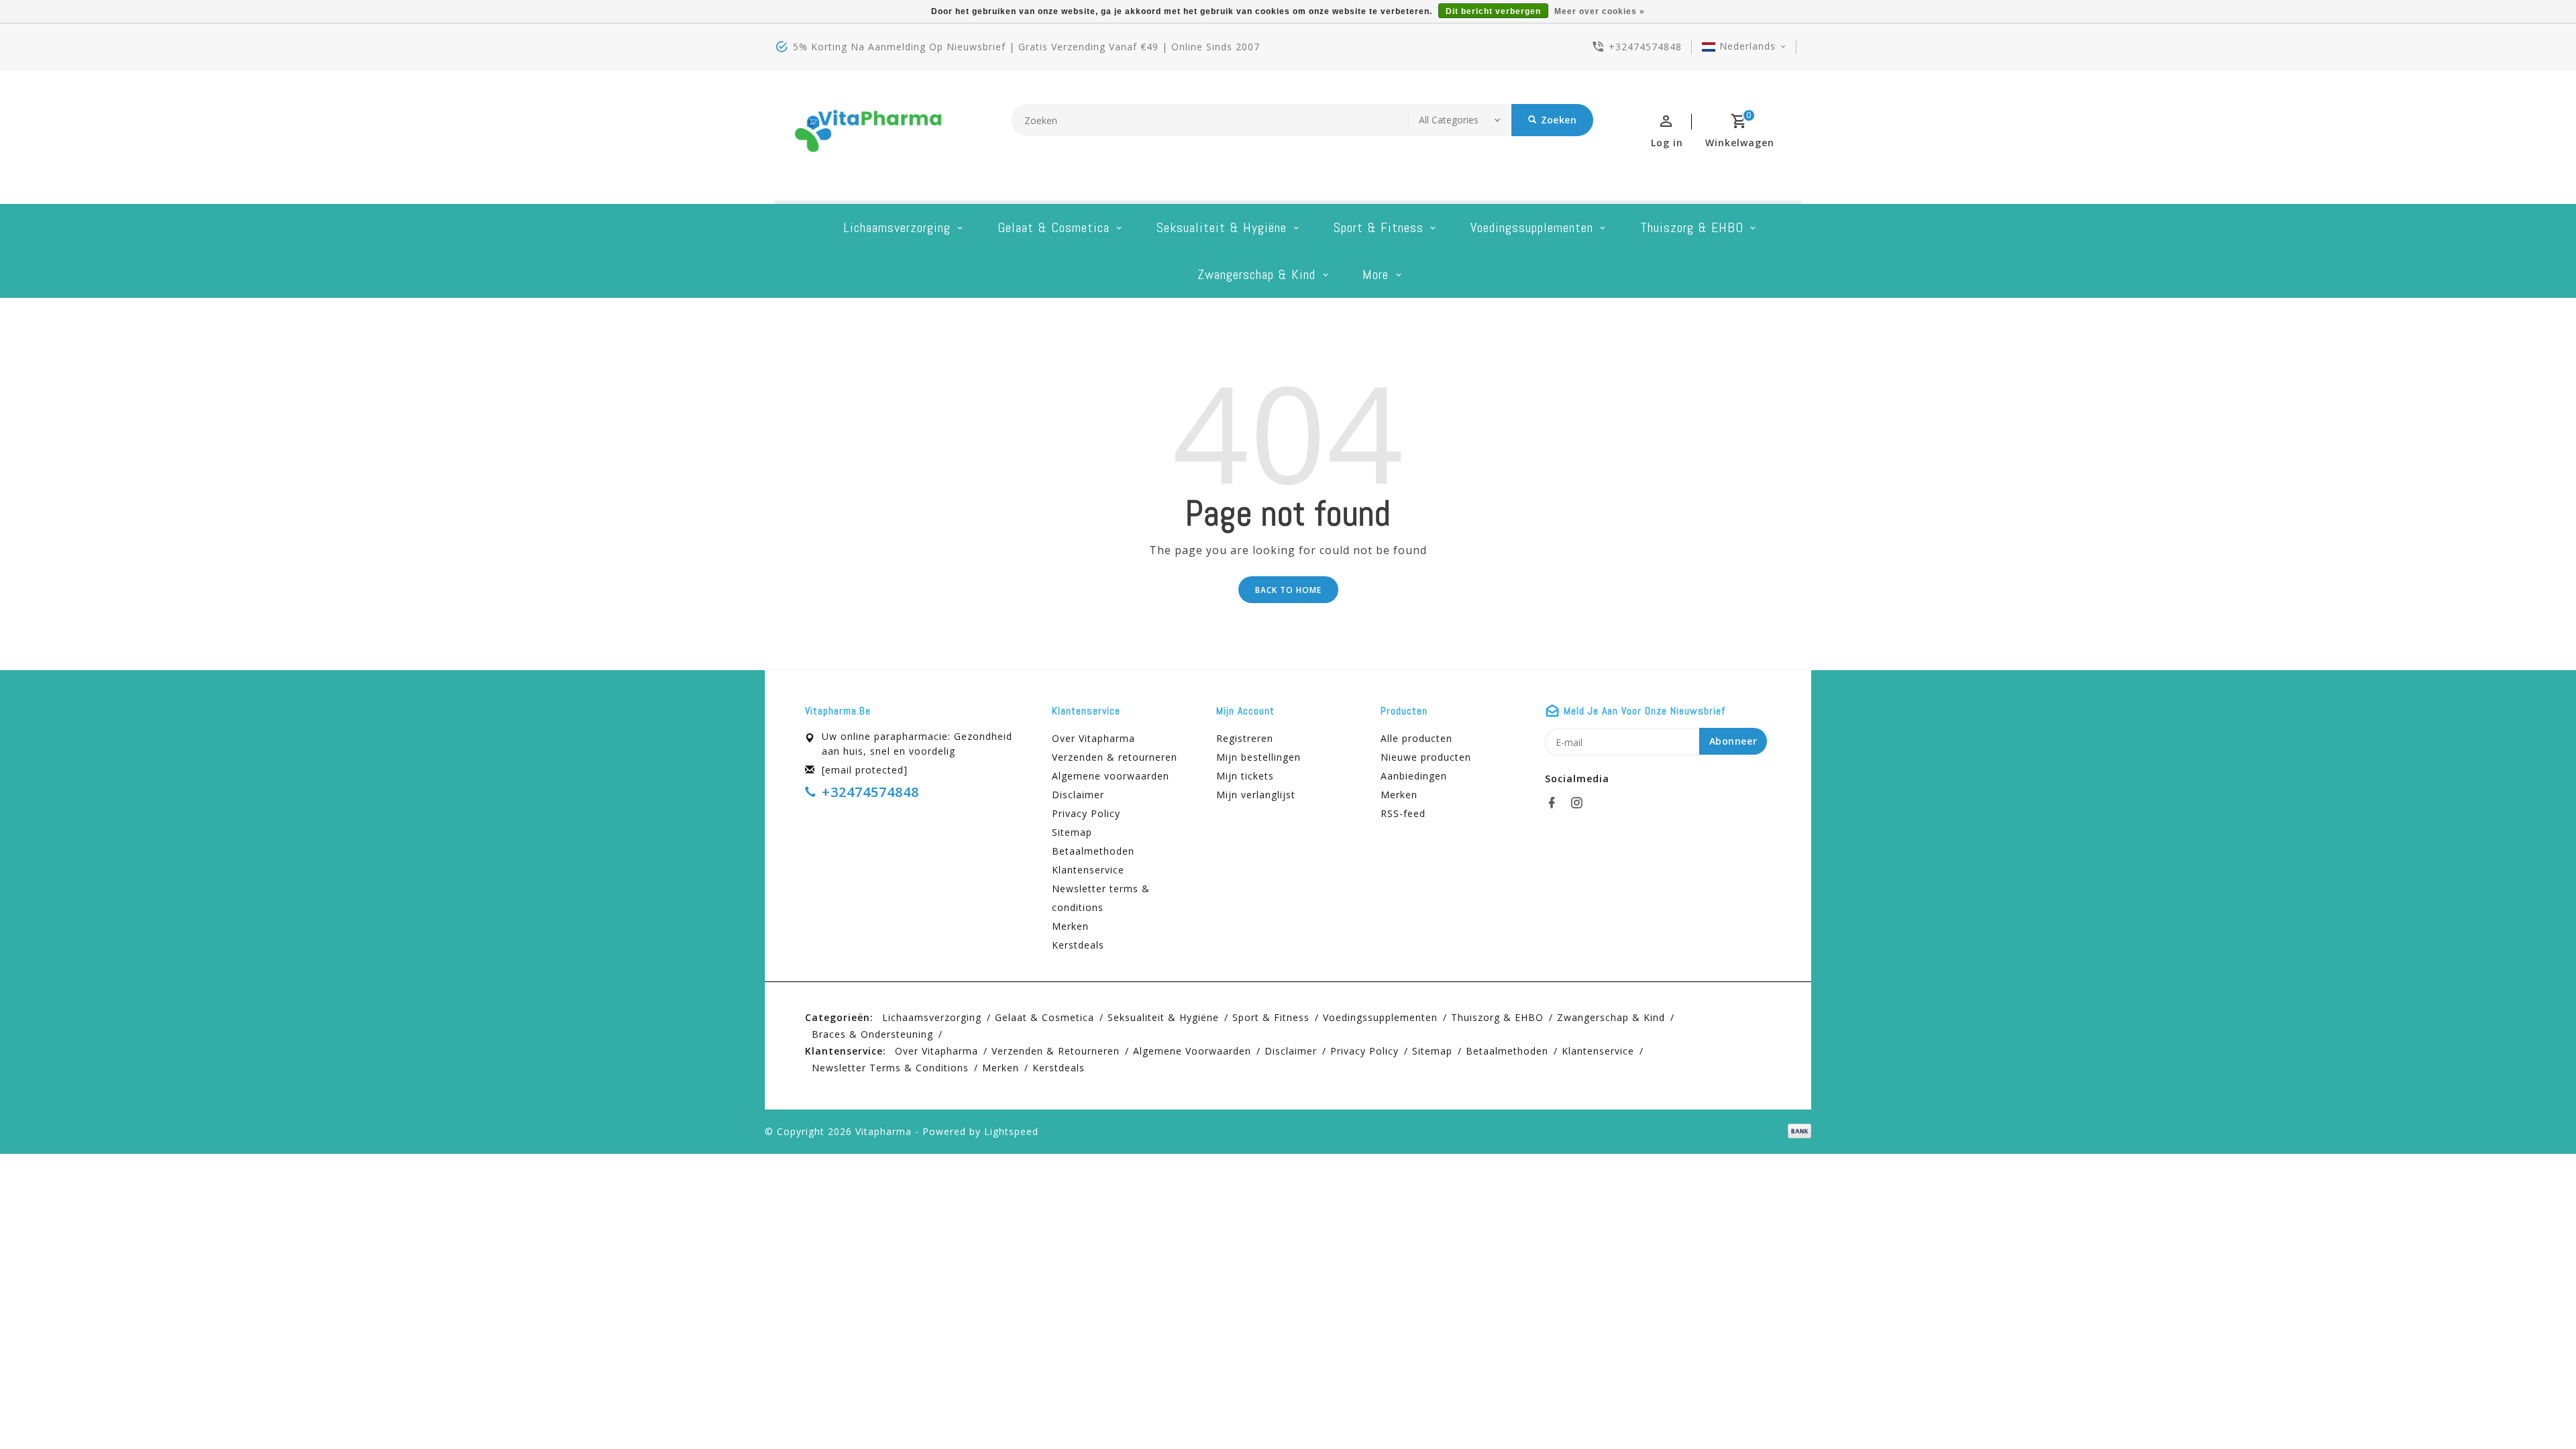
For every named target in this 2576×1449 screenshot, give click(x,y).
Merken (1070, 926)
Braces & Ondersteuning (872, 1034)
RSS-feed (1403, 813)
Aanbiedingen (1414, 776)
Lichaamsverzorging (897, 227)
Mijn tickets (1245, 776)
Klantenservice (1088, 870)
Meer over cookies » (1600, 11)
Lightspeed (1011, 1131)
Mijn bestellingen (1258, 757)
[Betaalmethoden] (1797, 1130)
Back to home (1288, 590)
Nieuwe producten (1426, 757)
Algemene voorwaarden (1111, 776)
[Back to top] (2536, 1409)
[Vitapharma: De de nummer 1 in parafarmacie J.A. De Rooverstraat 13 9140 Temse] (869, 136)
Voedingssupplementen (1532, 227)
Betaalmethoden (1093, 851)
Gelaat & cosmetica (1054, 227)
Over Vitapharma (1093, 738)
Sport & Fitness (1379, 227)
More (1376, 274)
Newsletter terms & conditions (1101, 898)
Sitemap (1072, 832)
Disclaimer (1078, 795)
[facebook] (1556, 803)
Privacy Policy (1086, 813)
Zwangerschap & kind (1256, 274)
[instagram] (1580, 803)
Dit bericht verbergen (1493, 11)
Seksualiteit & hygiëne (1222, 227)
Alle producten (1416, 738)
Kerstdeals (1078, 945)
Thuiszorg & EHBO (1692, 227)
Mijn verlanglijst (1256, 795)
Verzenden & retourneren (1115, 757)
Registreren (1245, 738)
